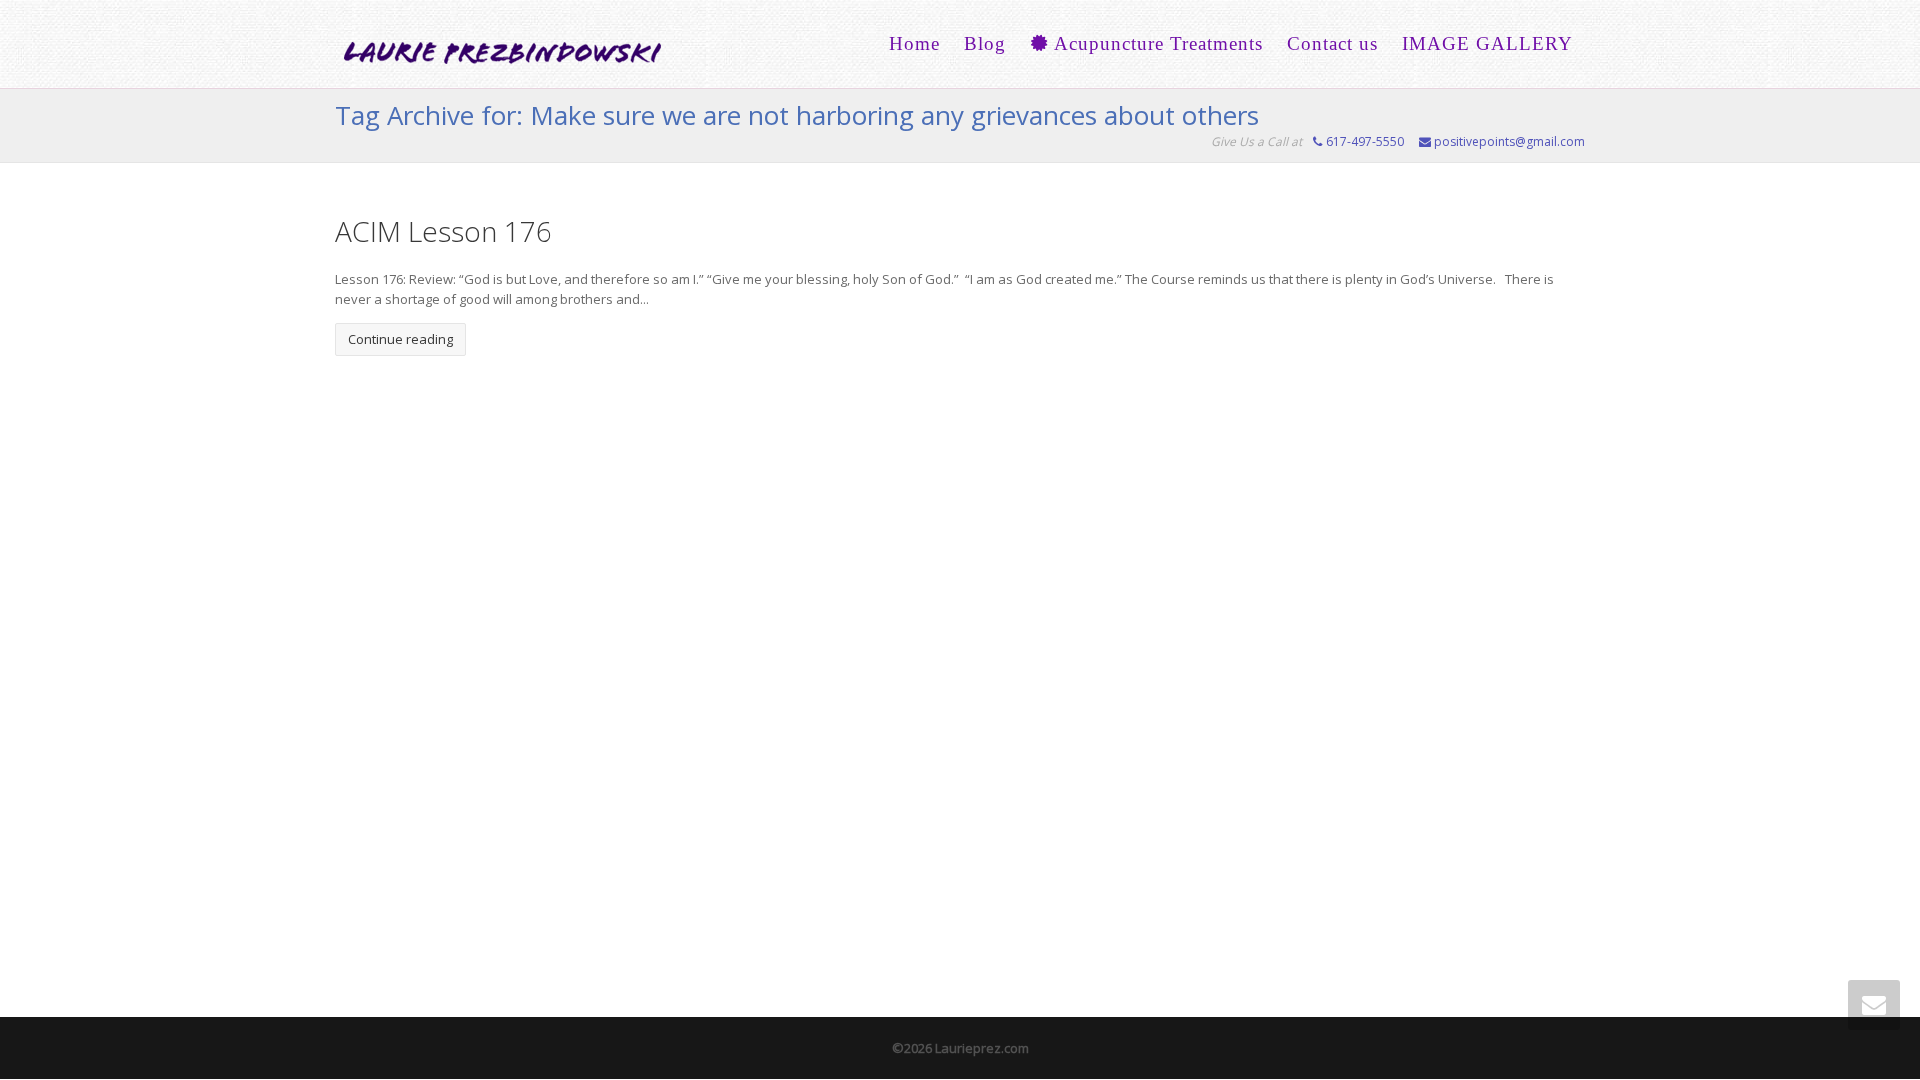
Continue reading (400, 339)
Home (914, 43)
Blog (985, 43)
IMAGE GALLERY (1487, 43)
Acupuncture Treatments (1156, 43)
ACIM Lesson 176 (443, 231)
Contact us (1332, 43)
